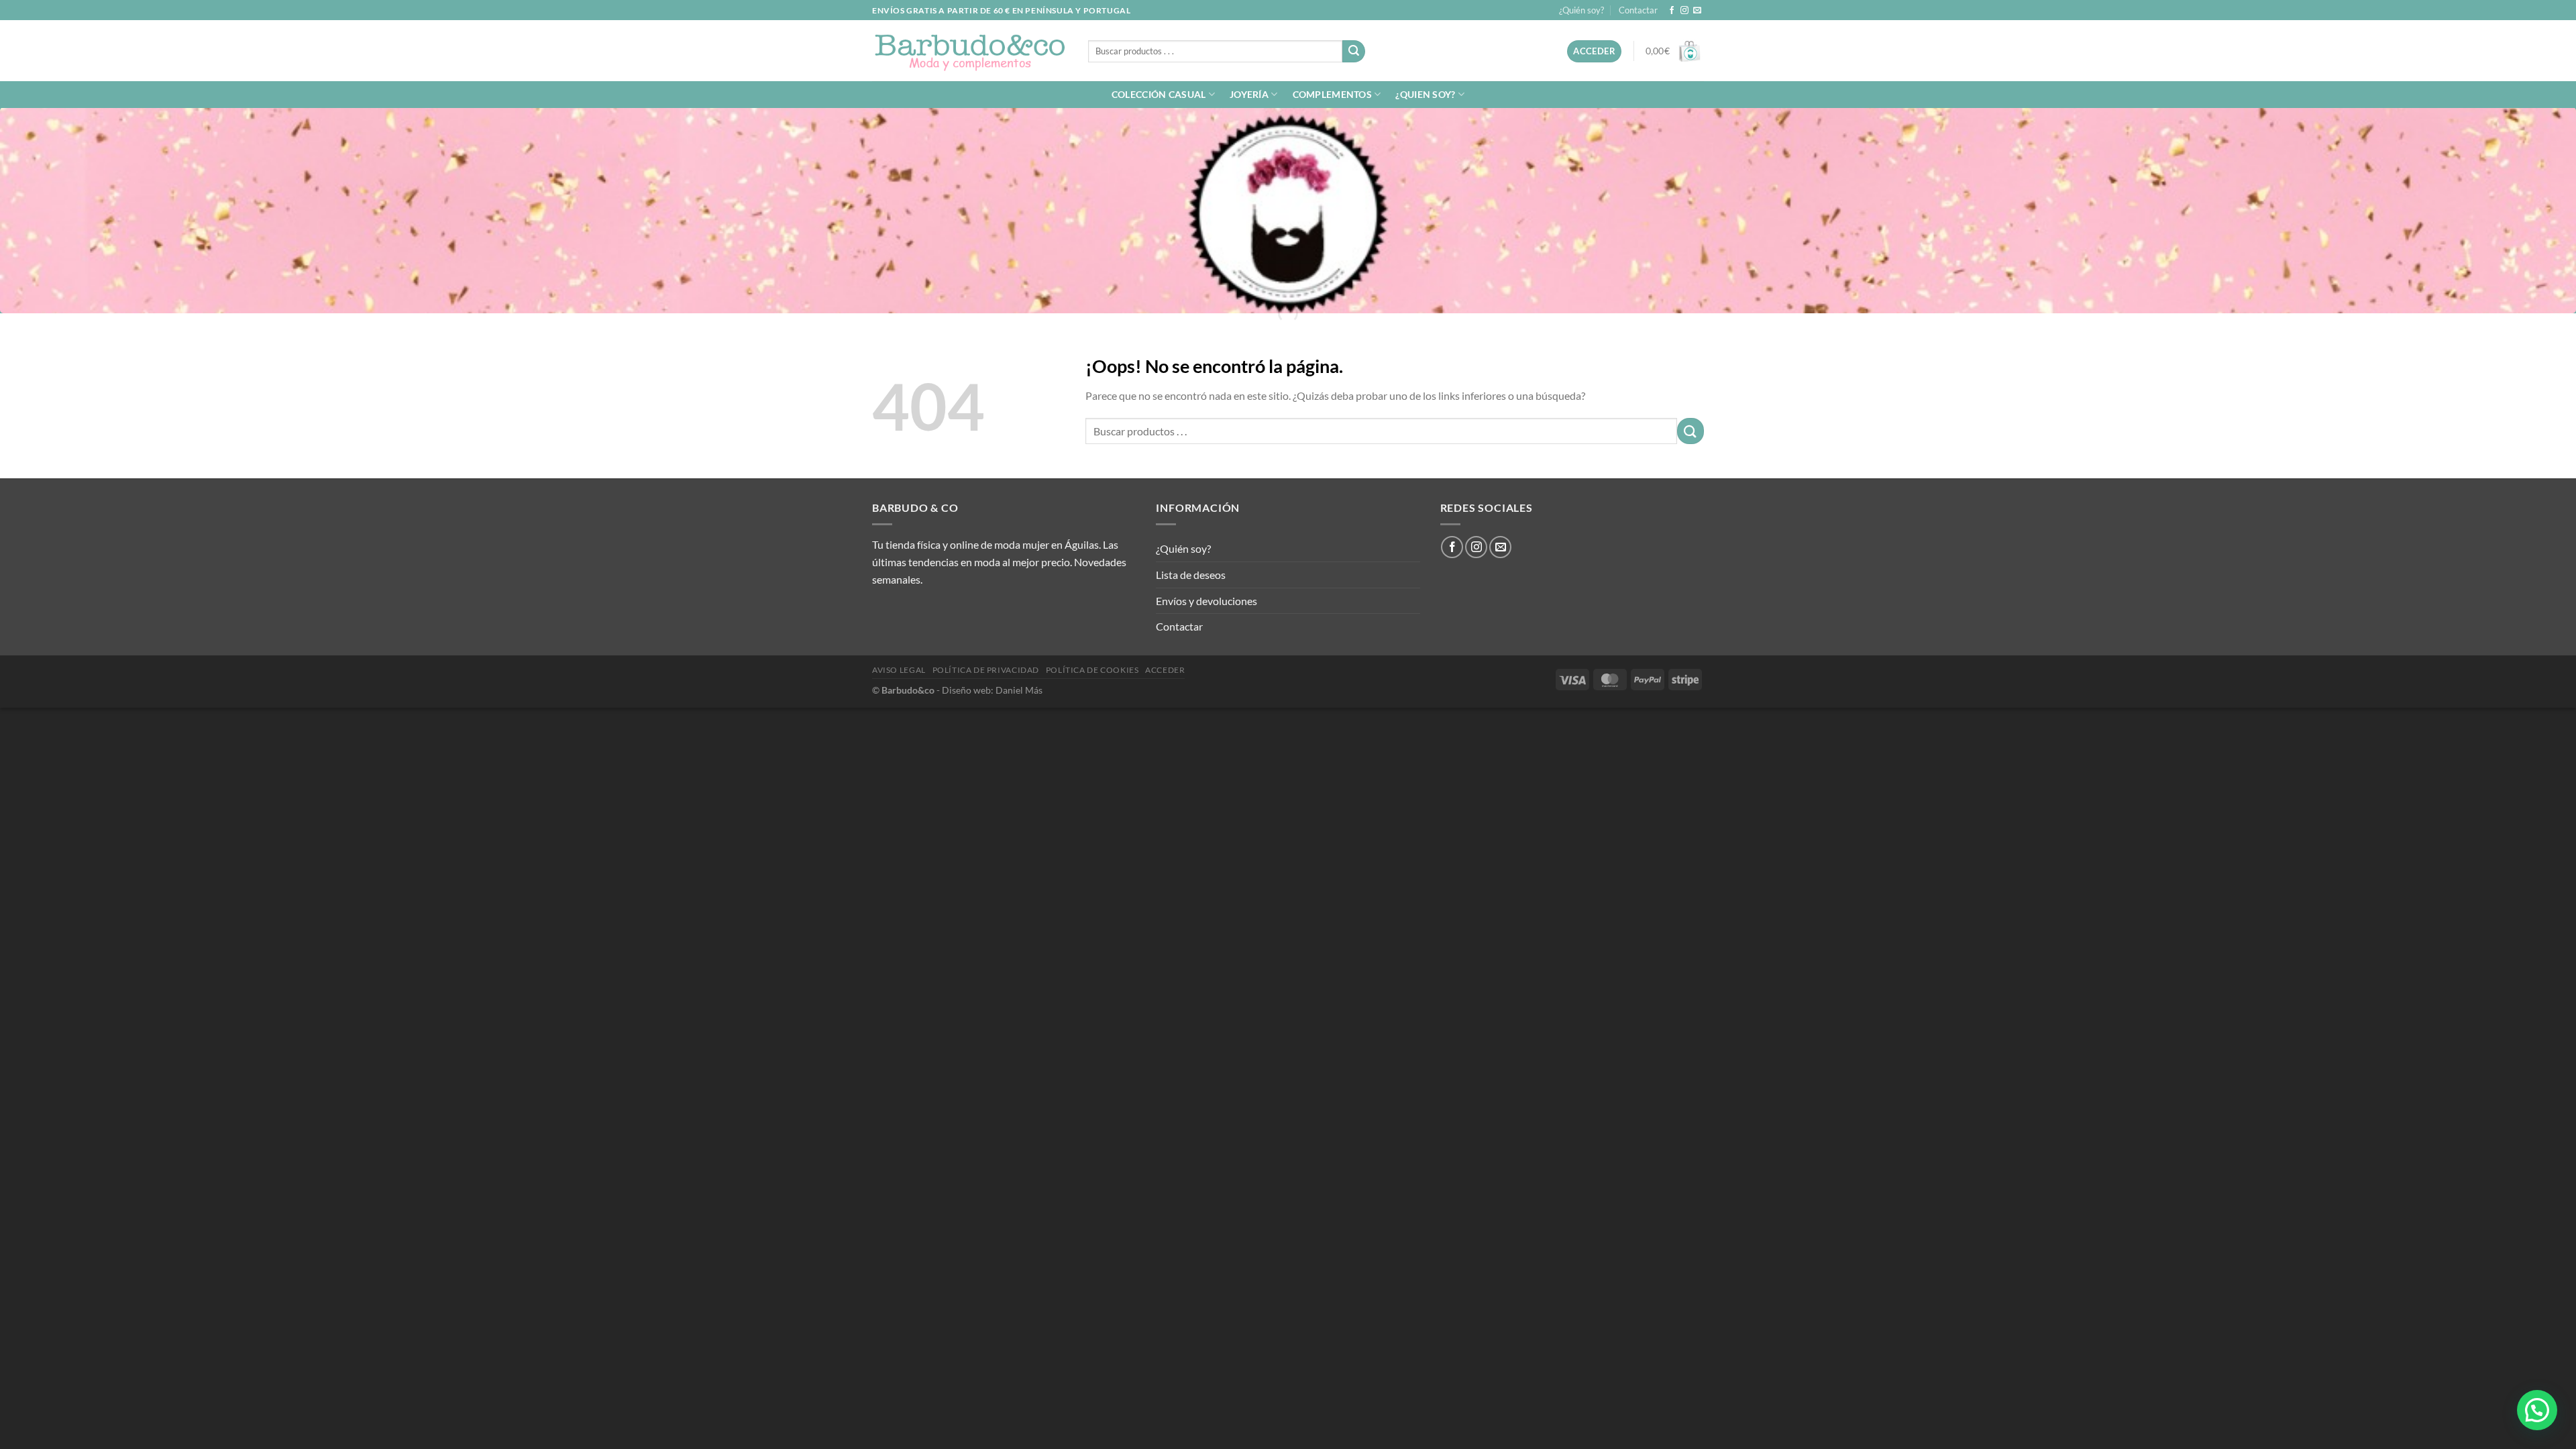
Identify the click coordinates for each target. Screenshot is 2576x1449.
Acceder (1165, 670)
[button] (2537, 1410)
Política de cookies (1092, 670)
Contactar (1638, 10)
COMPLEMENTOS (1332, 94)
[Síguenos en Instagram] (1684, 11)
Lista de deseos (1191, 575)
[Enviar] (1354, 52)
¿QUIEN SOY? (1425, 94)
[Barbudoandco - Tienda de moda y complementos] (970, 51)
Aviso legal (899, 670)
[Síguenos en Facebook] (1672, 11)
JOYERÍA (1249, 94)
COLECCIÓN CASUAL (1159, 94)
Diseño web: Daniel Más (992, 690)
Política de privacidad (986, 670)
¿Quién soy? (1581, 10)
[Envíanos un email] (1697, 11)
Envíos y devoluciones (1206, 601)
